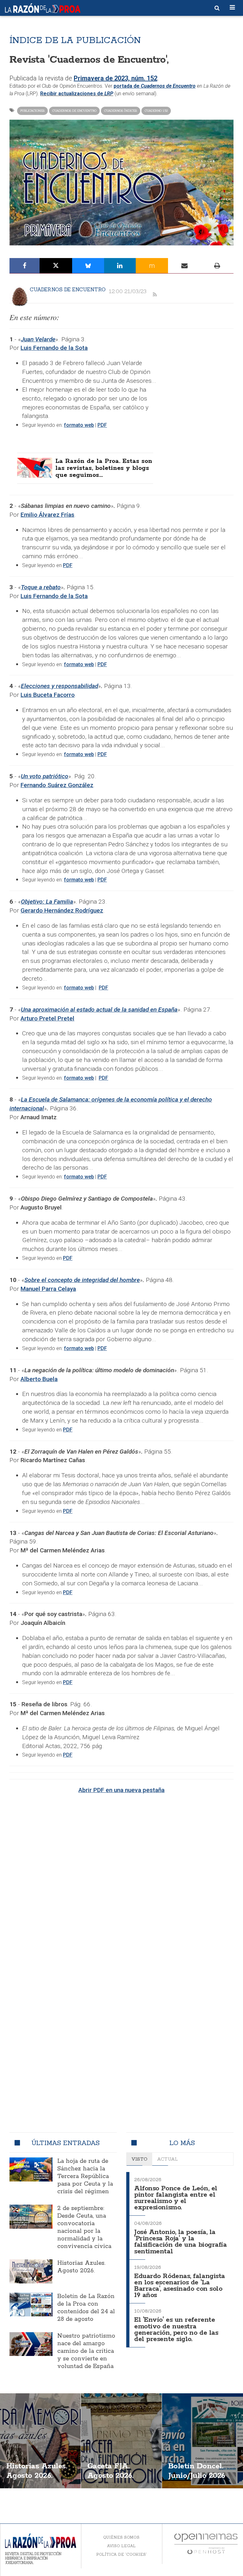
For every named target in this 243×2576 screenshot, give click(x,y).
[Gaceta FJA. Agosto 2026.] (121, 2441)
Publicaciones (32, 111)
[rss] (155, 295)
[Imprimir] (217, 266)
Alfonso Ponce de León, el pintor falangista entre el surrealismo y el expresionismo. (176, 2198)
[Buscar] (217, 8)
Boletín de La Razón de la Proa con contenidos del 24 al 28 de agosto (86, 2308)
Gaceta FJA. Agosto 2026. (110, 2471)
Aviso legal (121, 2546)
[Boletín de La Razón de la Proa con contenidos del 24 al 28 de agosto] (31, 2305)
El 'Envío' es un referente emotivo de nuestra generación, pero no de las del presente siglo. (176, 2330)
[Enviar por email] (184, 266)
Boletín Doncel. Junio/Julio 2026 (197, 2471)
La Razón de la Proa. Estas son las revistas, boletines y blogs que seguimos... (104, 468)
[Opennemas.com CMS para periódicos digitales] (206, 2543)
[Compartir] (25, 266)
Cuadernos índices (121, 111)
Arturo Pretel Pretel (47, 1018)
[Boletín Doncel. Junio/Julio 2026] (202, 2441)
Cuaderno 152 (156, 111)
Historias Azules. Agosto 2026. (81, 2267)
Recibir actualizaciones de (77, 94)
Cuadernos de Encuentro (74, 111)
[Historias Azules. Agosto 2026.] (31, 2271)
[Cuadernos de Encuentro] (20, 296)
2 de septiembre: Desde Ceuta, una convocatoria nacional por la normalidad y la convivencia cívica (84, 2227)
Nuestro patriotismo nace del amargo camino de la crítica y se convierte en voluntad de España (86, 2351)
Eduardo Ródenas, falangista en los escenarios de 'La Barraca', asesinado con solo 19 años (180, 2286)
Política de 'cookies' (121, 2554)
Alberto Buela (39, 1379)
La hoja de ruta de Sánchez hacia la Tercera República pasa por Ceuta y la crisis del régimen (85, 2176)
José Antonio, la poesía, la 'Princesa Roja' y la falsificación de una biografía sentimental (181, 2242)
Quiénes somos (121, 2537)
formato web (79, 425)
